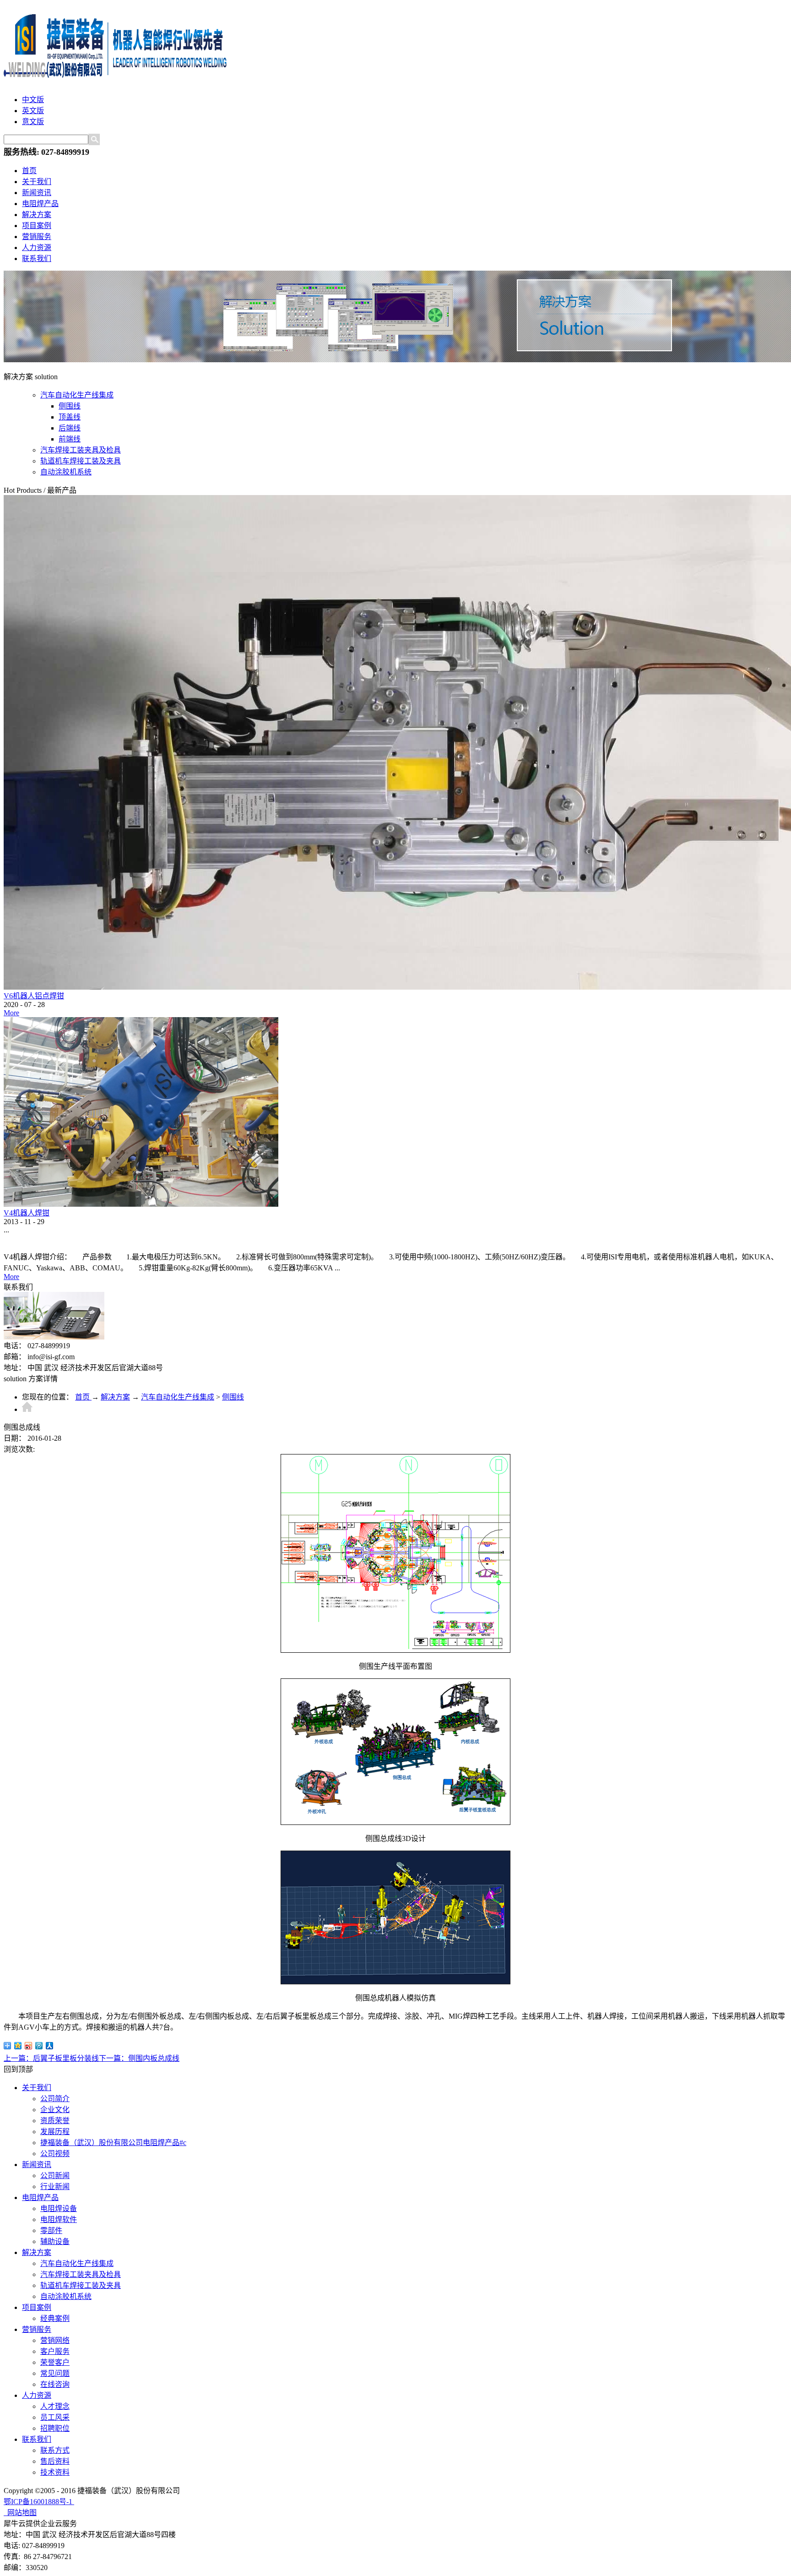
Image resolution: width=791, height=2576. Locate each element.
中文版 (33, 100)
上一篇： (51, 2058)
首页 (29, 171)
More (11, 1013)
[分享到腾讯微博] (39, 2046)
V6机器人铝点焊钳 (34, 996)
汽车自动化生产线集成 (178, 1397)
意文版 (33, 122)
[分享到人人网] (50, 2046)
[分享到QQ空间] (18, 2046)
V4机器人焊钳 (27, 1213)
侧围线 (233, 1397)
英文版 (33, 111)
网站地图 (20, 2513)
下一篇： (139, 2058)
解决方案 (115, 1397)
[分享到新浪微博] (29, 2046)
